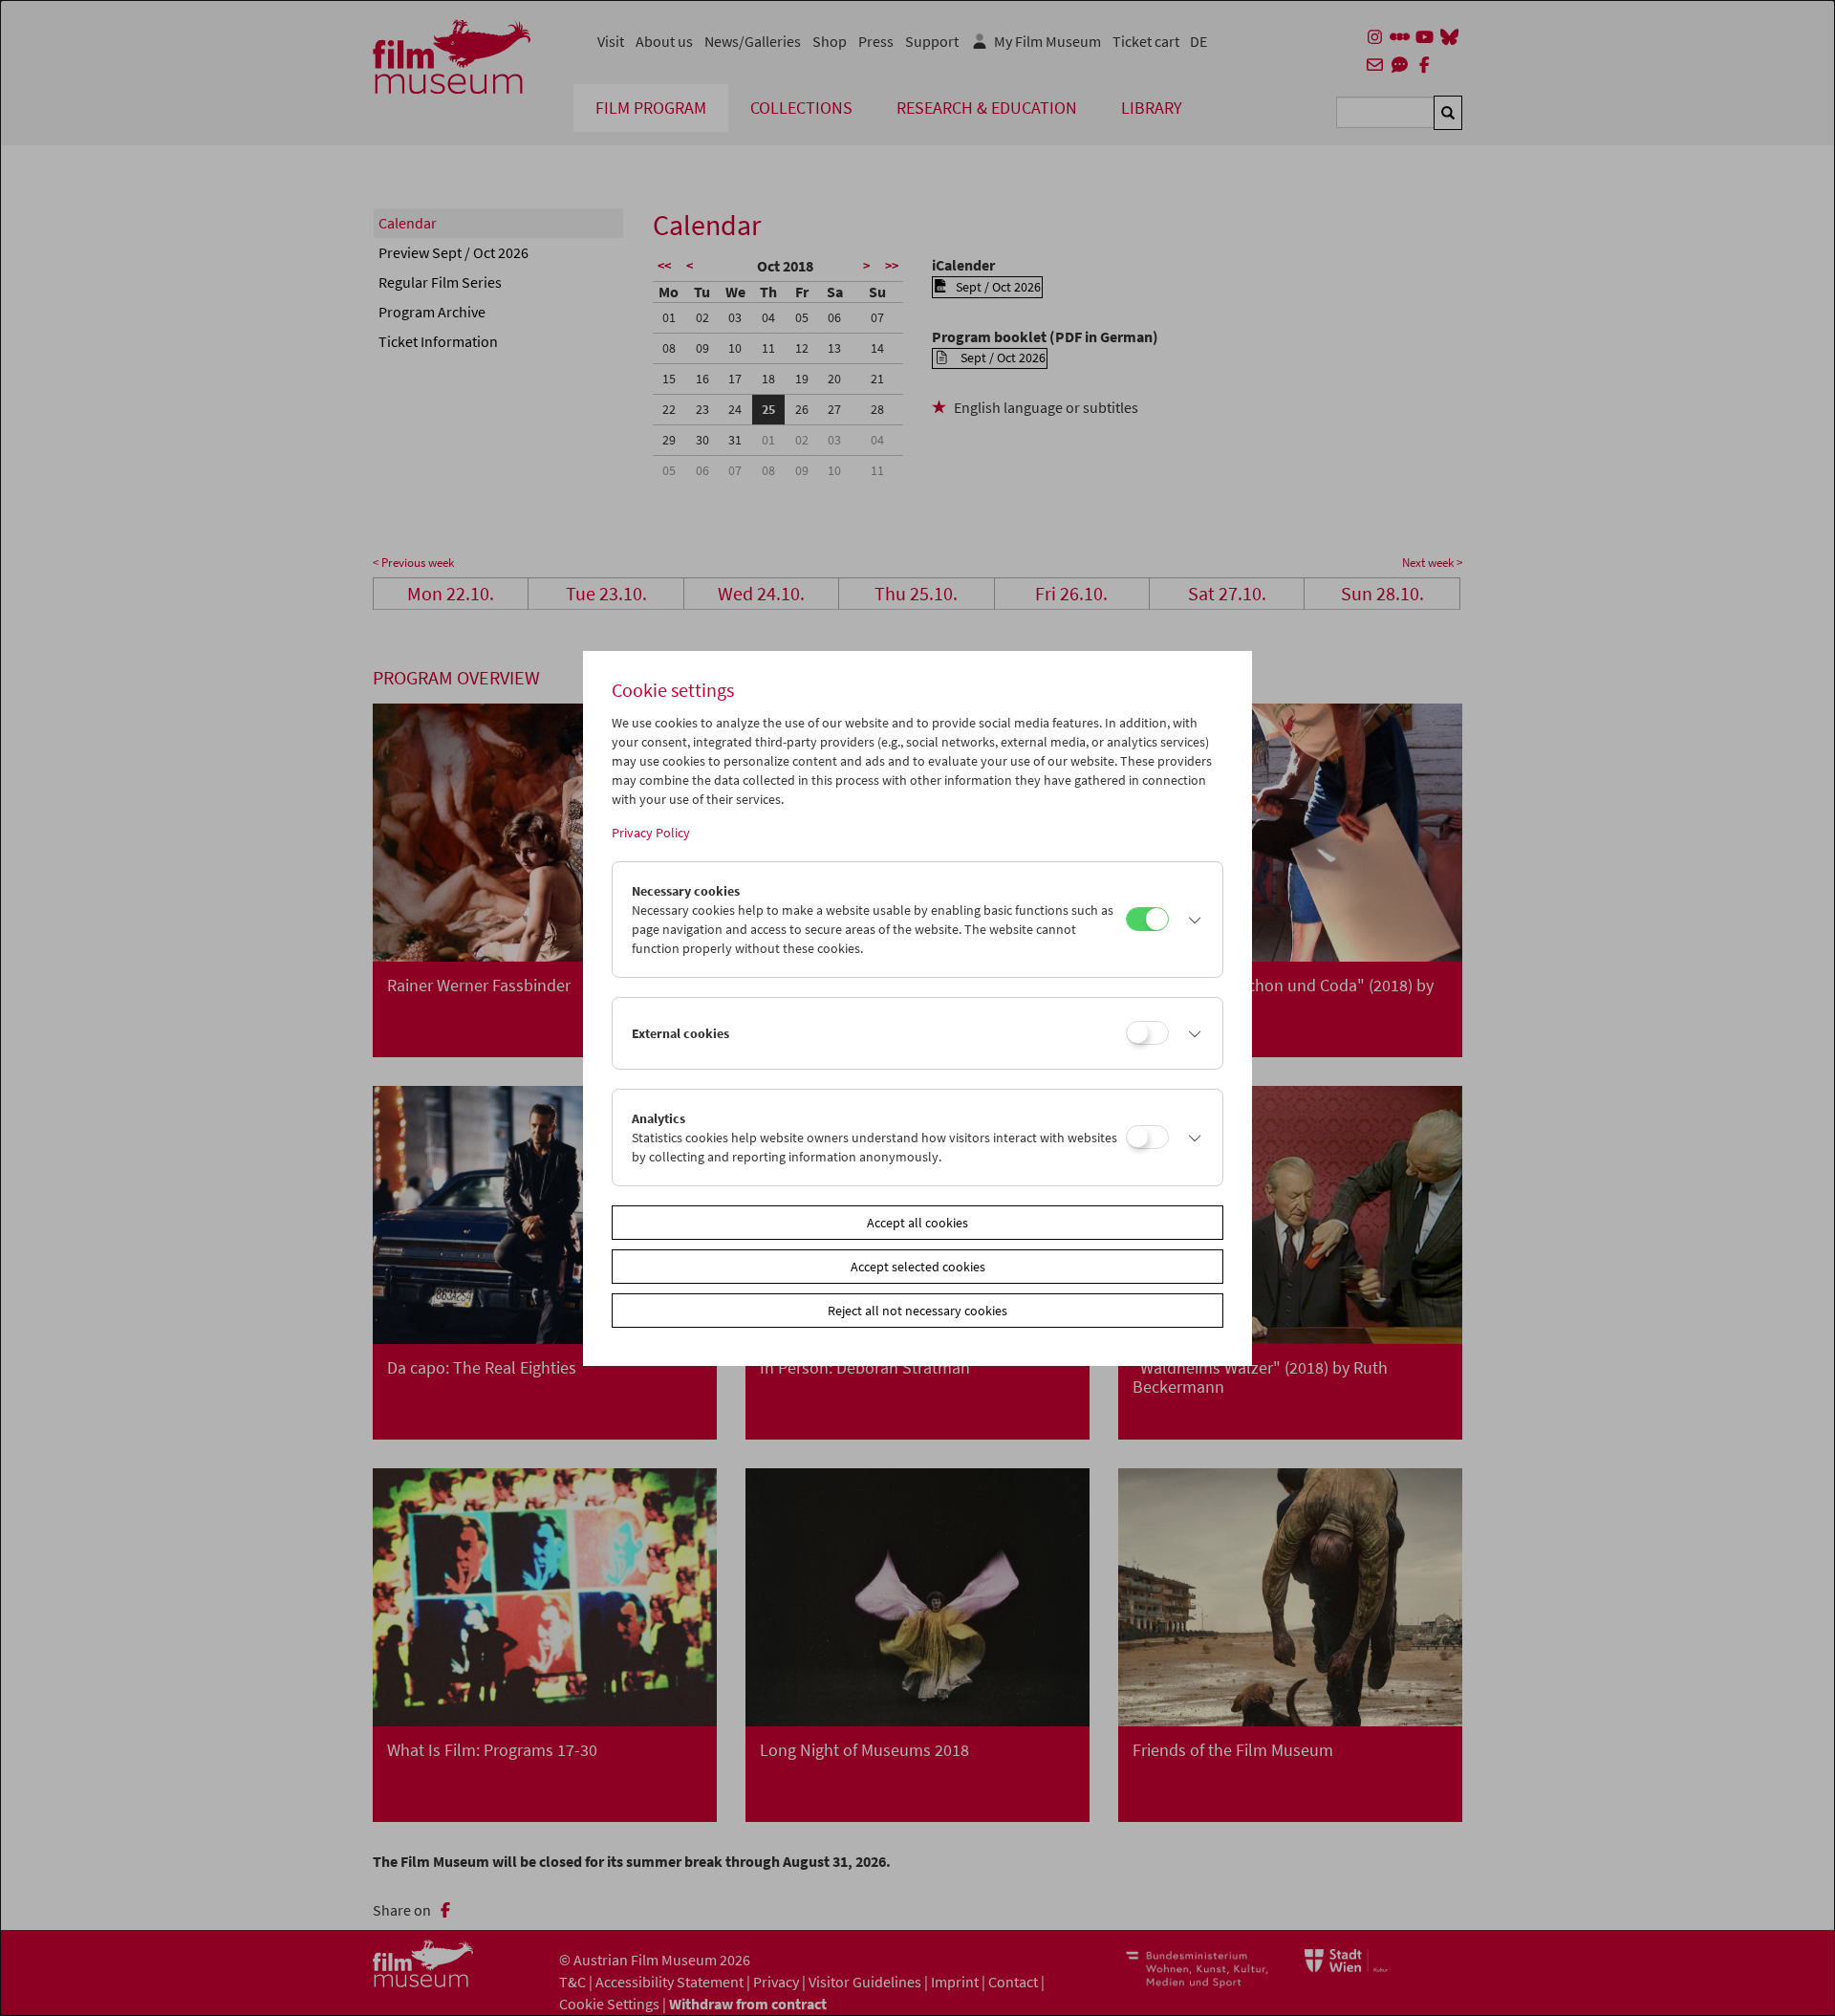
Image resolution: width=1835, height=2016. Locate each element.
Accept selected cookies (918, 1267)
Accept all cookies (917, 1223)
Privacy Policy (651, 833)
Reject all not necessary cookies (917, 1311)
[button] (1191, 920)
